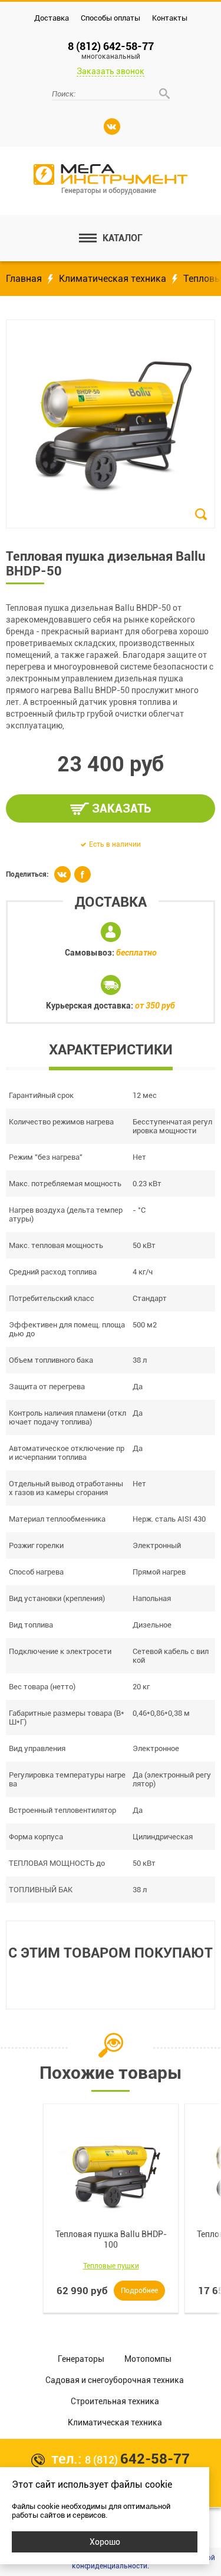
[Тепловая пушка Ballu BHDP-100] (111, 2172)
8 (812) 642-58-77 (111, 50)
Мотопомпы (148, 2359)
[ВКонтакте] (112, 127)
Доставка (52, 18)
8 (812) (137, 2460)
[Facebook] (83, 874)
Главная (24, 279)
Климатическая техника (113, 279)
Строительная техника (115, 2401)
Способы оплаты (111, 18)
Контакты (170, 18)
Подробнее (139, 2291)
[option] (111, 2208)
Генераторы (81, 2359)
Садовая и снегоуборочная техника (115, 2380)
